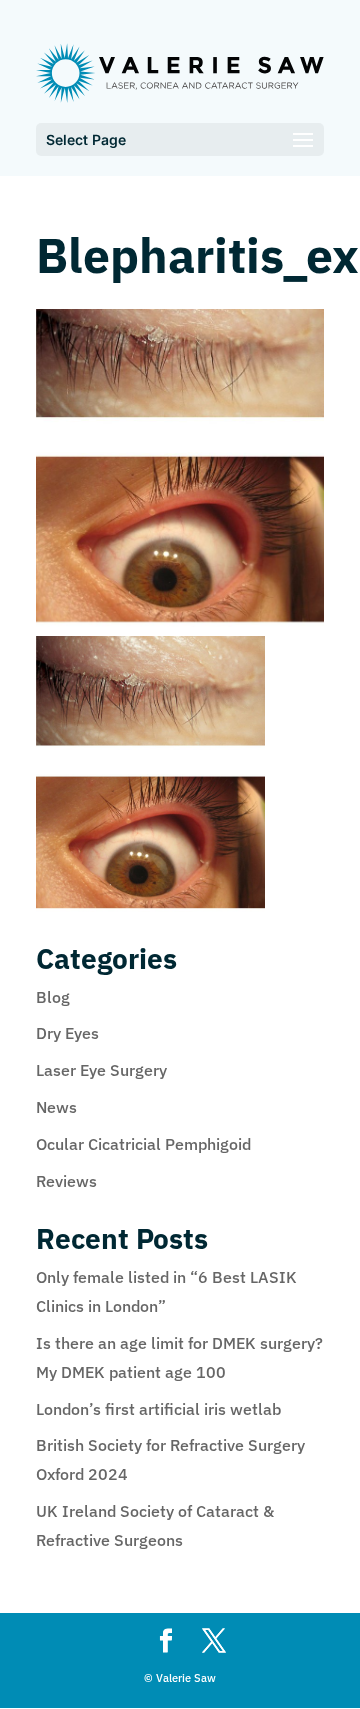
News (56, 1107)
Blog (53, 997)
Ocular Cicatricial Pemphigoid (143, 1144)
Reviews (66, 1181)
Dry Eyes (67, 1033)
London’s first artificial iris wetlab (158, 1409)
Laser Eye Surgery (101, 1070)
